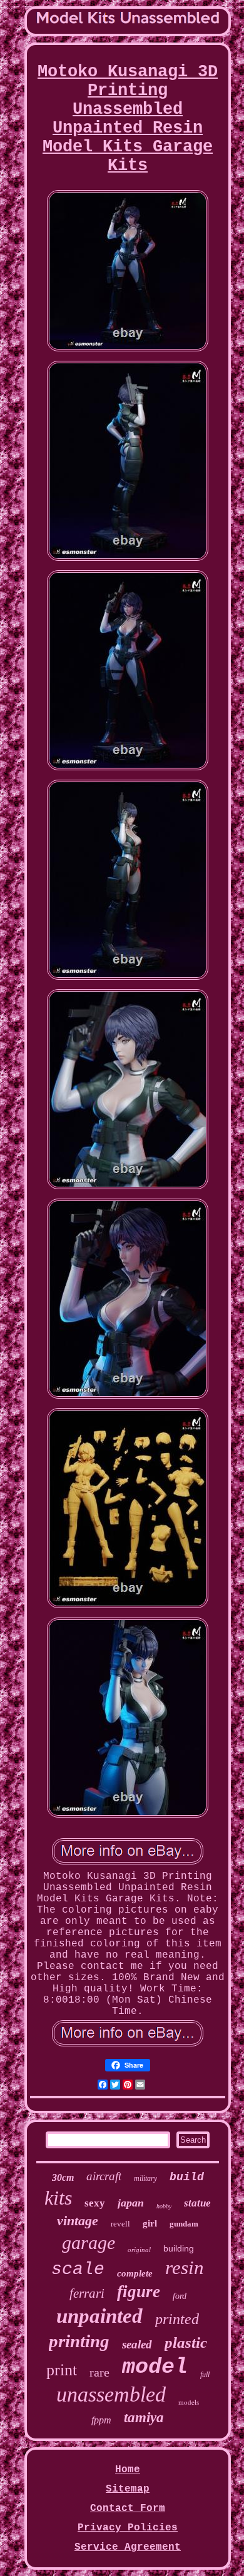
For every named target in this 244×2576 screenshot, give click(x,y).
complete (135, 2273)
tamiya (144, 2418)
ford (180, 2296)
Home (128, 2470)
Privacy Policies (128, 2528)
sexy (95, 2203)
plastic (186, 2342)
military (145, 2178)
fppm (101, 2420)
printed (177, 2319)
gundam (184, 2224)
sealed (137, 2344)
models (189, 2402)
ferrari (87, 2293)
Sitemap (128, 2489)
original (139, 2250)
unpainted (99, 2316)
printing (79, 2341)
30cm (63, 2177)
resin (185, 2267)
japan (131, 2203)
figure (139, 2292)
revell (120, 2224)
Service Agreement (128, 2547)
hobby (164, 2206)
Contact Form (128, 2508)
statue (197, 2203)
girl (150, 2223)
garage (89, 2242)
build (187, 2177)
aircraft (104, 2176)
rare (99, 2372)
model (155, 2367)
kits (58, 2198)
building (179, 2248)
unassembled (111, 2394)
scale (78, 2269)
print (62, 2370)
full (205, 2375)
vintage (78, 2221)
